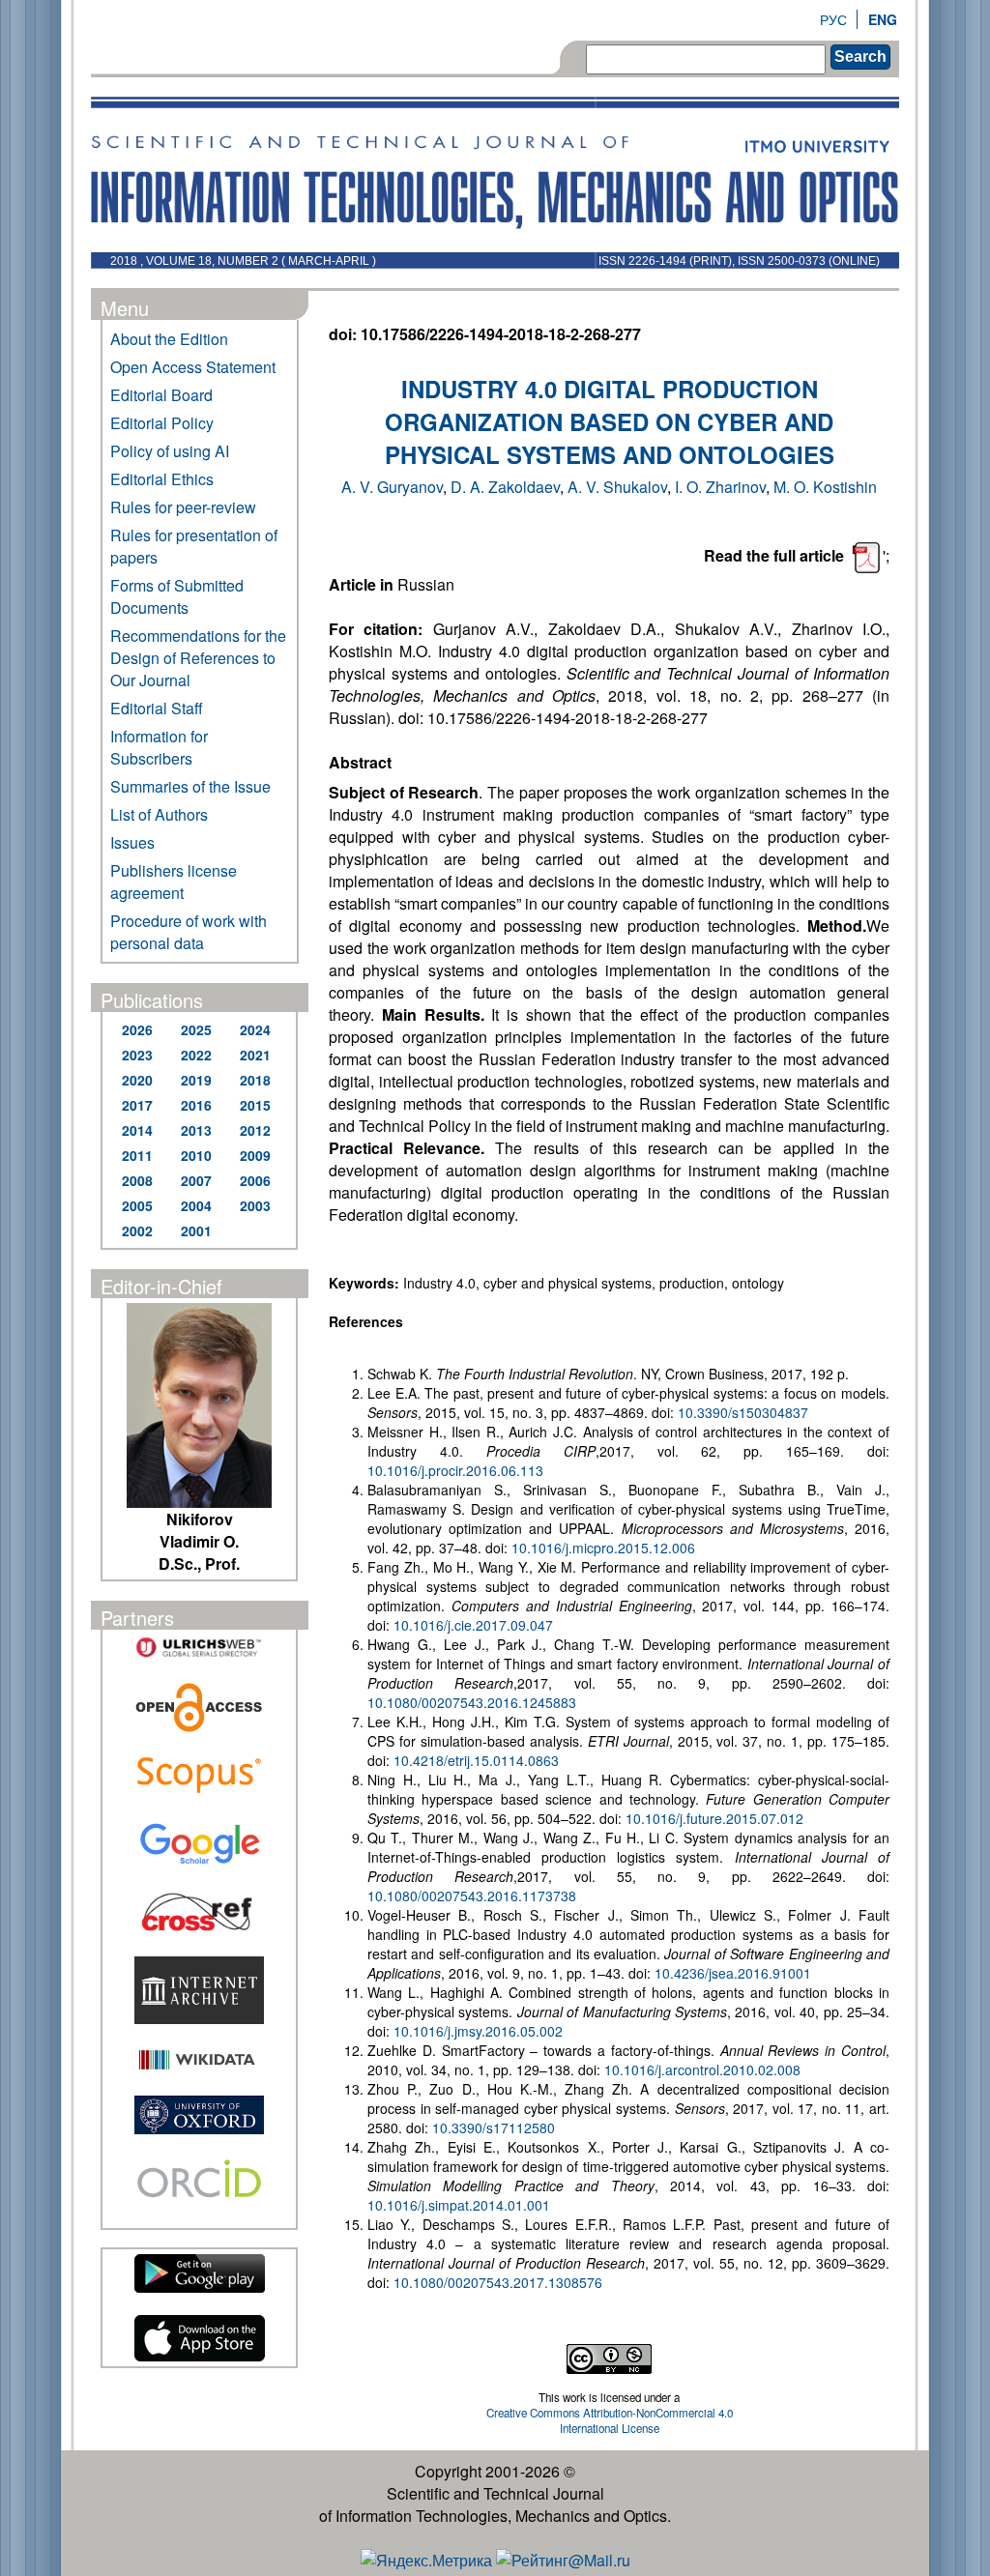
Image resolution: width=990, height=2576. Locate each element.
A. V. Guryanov (392, 487)
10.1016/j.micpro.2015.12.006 (603, 1548)
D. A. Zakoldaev (505, 487)
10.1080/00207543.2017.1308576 (498, 2282)
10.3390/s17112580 (494, 2127)
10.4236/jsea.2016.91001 (735, 1973)
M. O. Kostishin (825, 487)
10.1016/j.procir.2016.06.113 (455, 1470)
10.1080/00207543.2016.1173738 (472, 1896)
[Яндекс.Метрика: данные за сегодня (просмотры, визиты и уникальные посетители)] (426, 2560)
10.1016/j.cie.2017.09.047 (473, 1625)
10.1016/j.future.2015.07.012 (714, 1818)
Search (860, 57)
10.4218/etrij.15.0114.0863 (476, 1760)
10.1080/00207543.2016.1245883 (472, 1702)
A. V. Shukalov (617, 487)
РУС (833, 19)
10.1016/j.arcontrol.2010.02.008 (702, 2069)
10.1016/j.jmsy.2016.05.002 (478, 2031)
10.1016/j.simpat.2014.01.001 (459, 2205)
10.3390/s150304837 (743, 1412)
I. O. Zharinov (720, 487)
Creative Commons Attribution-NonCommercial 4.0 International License (610, 2420)
